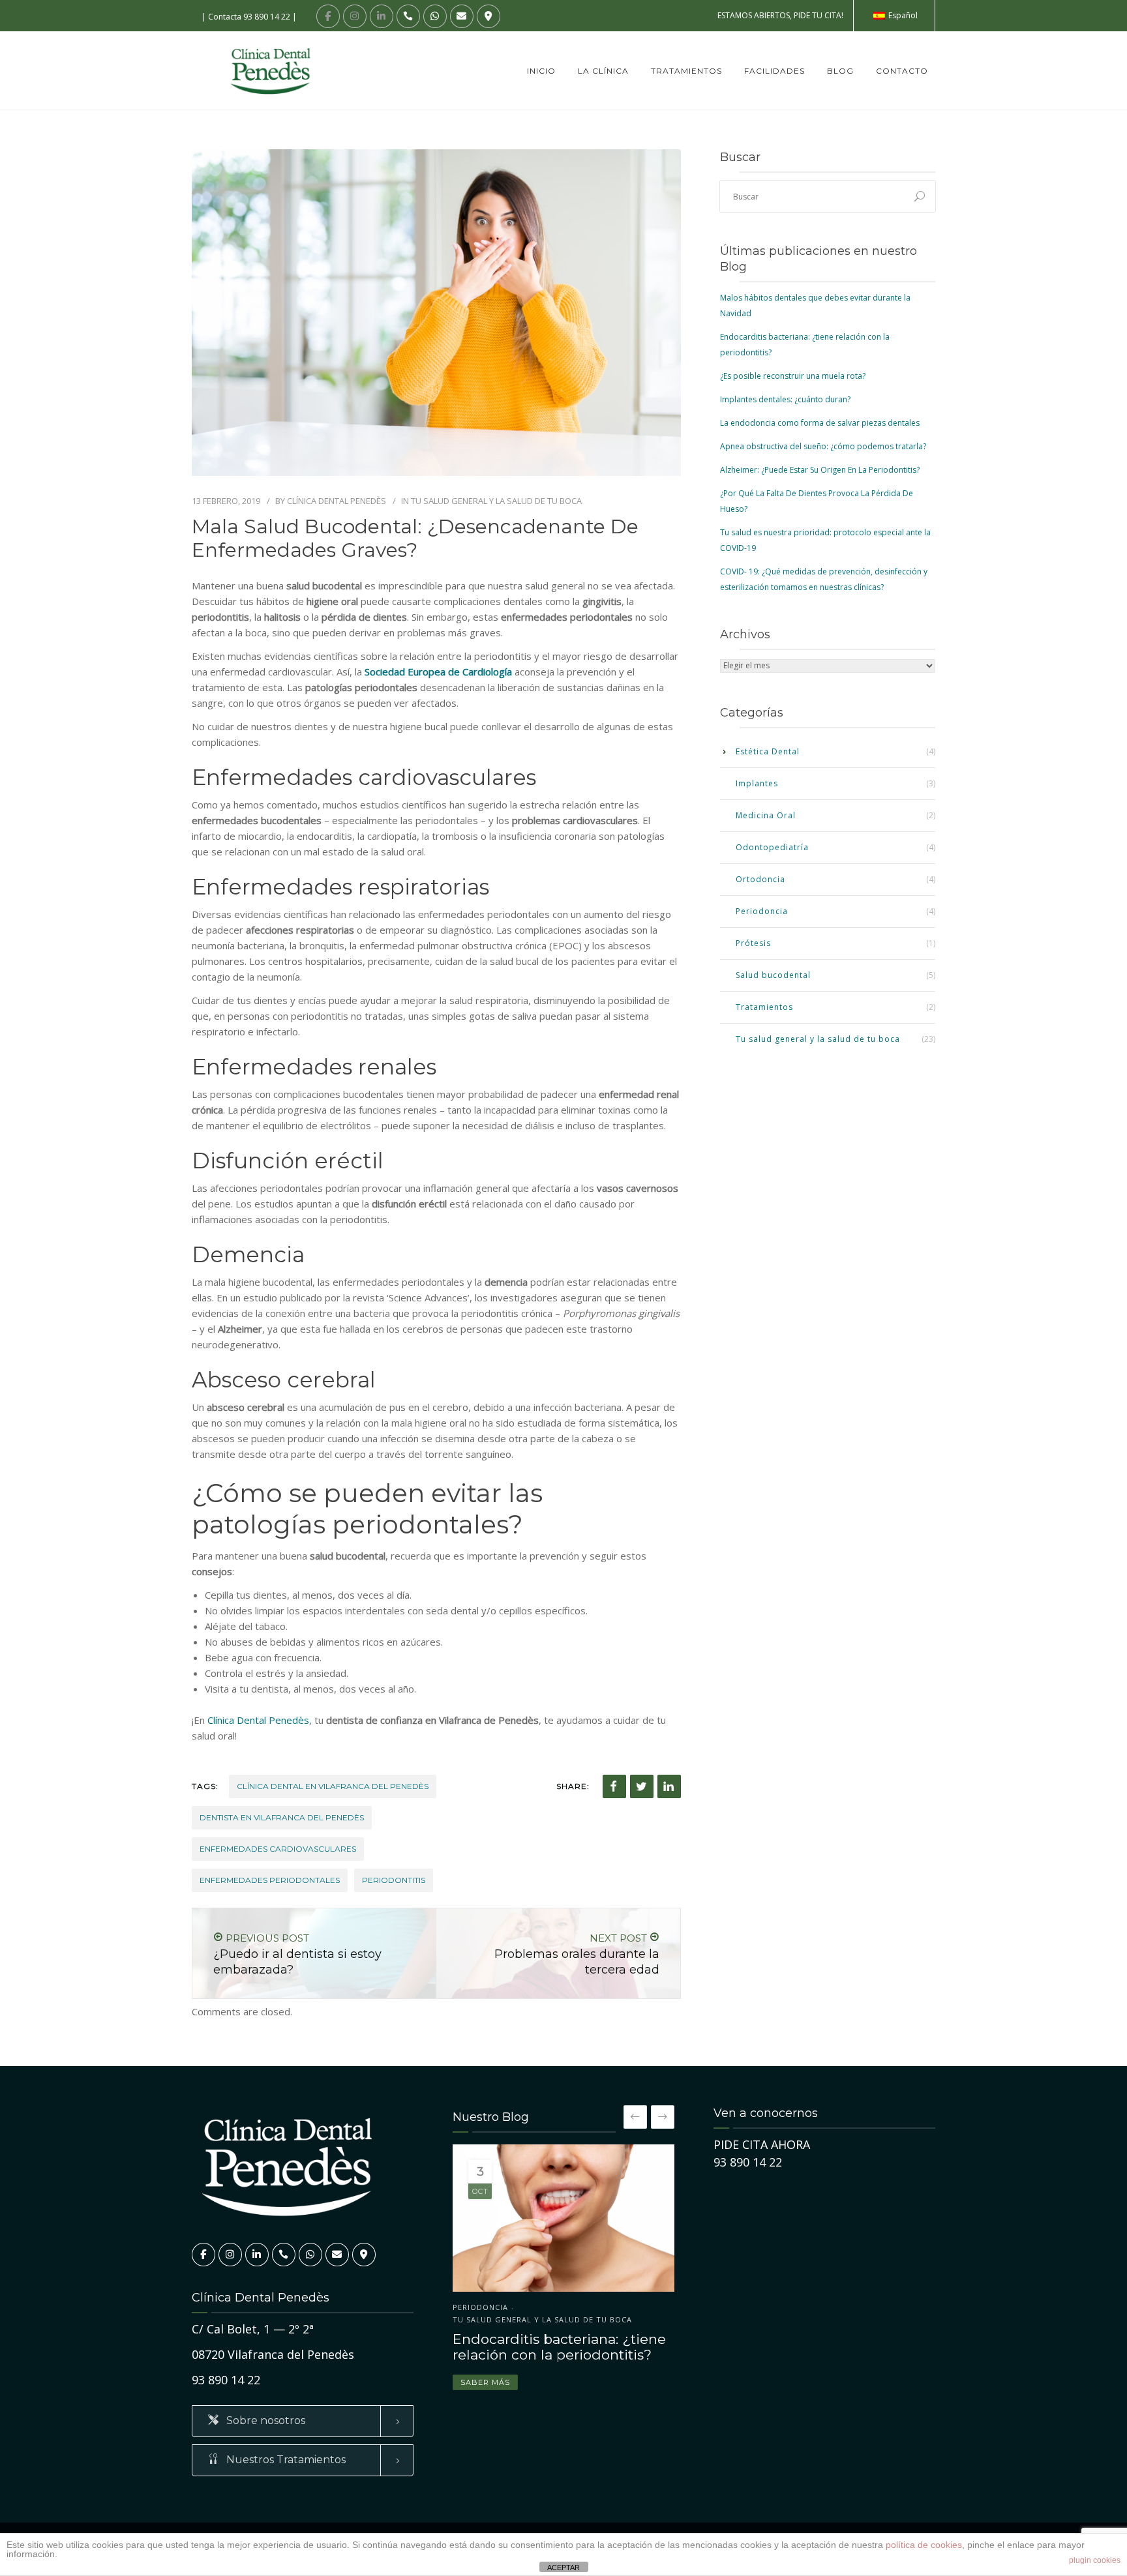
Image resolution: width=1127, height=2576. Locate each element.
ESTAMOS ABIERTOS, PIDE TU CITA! (780, 15)
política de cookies (924, 2545)
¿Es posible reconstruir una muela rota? (793, 376)
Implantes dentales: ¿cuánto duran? (785, 399)
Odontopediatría (772, 847)
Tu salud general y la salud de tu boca (496, 501)
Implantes (757, 783)
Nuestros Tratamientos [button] (285, 2460)
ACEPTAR (563, 2568)
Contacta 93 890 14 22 (249, 17)
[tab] (303, 2421)
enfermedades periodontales (270, 1880)
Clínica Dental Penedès (337, 501)
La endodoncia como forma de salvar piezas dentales (820, 423)
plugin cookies (1095, 2560)
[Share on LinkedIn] (669, 1786)
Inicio (541, 71)
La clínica (603, 71)
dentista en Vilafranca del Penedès (282, 1817)
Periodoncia (762, 911)
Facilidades (774, 71)
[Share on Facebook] (614, 1786)
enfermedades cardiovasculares (278, 1849)
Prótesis (753, 943)
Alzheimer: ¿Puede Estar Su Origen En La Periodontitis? (820, 470)
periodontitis (394, 1880)
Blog (840, 71)
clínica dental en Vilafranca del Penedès (333, 1786)
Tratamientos (686, 71)
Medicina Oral (766, 815)
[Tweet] (642, 1786)
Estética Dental (768, 751)
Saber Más (485, 2371)
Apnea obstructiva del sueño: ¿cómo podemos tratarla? (823, 446)
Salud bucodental (773, 975)
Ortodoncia (760, 879)
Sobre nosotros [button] (264, 2421)
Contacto (902, 71)
